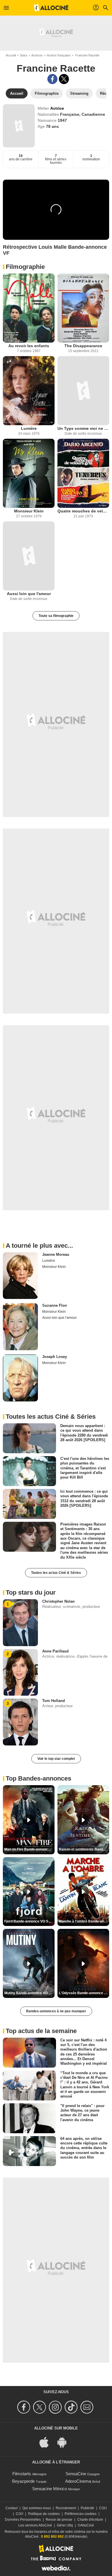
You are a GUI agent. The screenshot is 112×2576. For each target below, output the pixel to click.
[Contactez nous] (88, 2407)
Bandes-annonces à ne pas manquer (56, 2011)
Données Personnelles (23, 2520)
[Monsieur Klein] (29, 473)
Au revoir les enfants (29, 346)
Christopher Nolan (58, 1601)
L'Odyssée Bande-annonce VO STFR (84, 1993)
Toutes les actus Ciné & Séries (56, 1573)
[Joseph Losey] (20, 1378)
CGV (20, 2514)
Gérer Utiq (65, 2525)
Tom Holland (54, 1701)
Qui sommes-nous (37, 2508)
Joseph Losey (55, 1357)
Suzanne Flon (55, 1305)
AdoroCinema (78, 2481)
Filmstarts (22, 2474)
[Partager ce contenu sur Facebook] (52, 79)
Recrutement (66, 2508)
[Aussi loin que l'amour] (29, 556)
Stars (24, 55)
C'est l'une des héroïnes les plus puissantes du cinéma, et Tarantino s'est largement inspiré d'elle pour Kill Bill (85, 1468)
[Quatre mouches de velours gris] (83, 473)
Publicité (87, 2508)
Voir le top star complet (56, 1759)
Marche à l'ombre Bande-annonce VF (84, 1921)
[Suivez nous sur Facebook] (25, 2407)
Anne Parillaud (55, 1651)
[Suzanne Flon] (20, 1327)
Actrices (37, 55)
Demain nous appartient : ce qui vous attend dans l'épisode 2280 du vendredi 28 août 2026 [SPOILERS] (84, 1433)
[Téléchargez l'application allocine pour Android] (65, 2442)
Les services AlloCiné (35, 2525)
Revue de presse (59, 2520)
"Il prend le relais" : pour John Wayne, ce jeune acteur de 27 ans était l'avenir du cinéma (82, 2113)
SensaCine (76, 2474)
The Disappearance (83, 346)
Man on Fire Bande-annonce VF (29, 1849)
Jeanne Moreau (56, 1254)
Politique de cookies (44, 2514)
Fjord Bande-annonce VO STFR (29, 1921)
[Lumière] (29, 391)
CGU (103, 2508)
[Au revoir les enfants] (29, 308)
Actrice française (59, 55)
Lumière (29, 428)
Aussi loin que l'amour (29, 594)
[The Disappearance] (83, 308)
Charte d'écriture (90, 2520)
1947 (62, 120)
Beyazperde (23, 2481)
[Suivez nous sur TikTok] (72, 2407)
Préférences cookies (81, 2514)
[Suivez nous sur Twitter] (40, 2407)
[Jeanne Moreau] (20, 1276)
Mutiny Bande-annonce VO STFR (29, 1993)
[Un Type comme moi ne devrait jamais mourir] (83, 391)
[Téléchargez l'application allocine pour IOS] (47, 2442)
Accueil (11, 55)
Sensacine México (50, 2489)
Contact (11, 2508)
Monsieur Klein (29, 511)
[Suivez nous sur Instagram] (56, 2407)
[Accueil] (51, 8)
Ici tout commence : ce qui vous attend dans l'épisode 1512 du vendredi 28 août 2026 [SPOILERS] (84, 1498)
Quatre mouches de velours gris (83, 511)
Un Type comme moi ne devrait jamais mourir (83, 428)
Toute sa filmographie (56, 616)
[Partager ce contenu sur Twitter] (64, 79)
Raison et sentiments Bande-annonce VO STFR (84, 1849)
